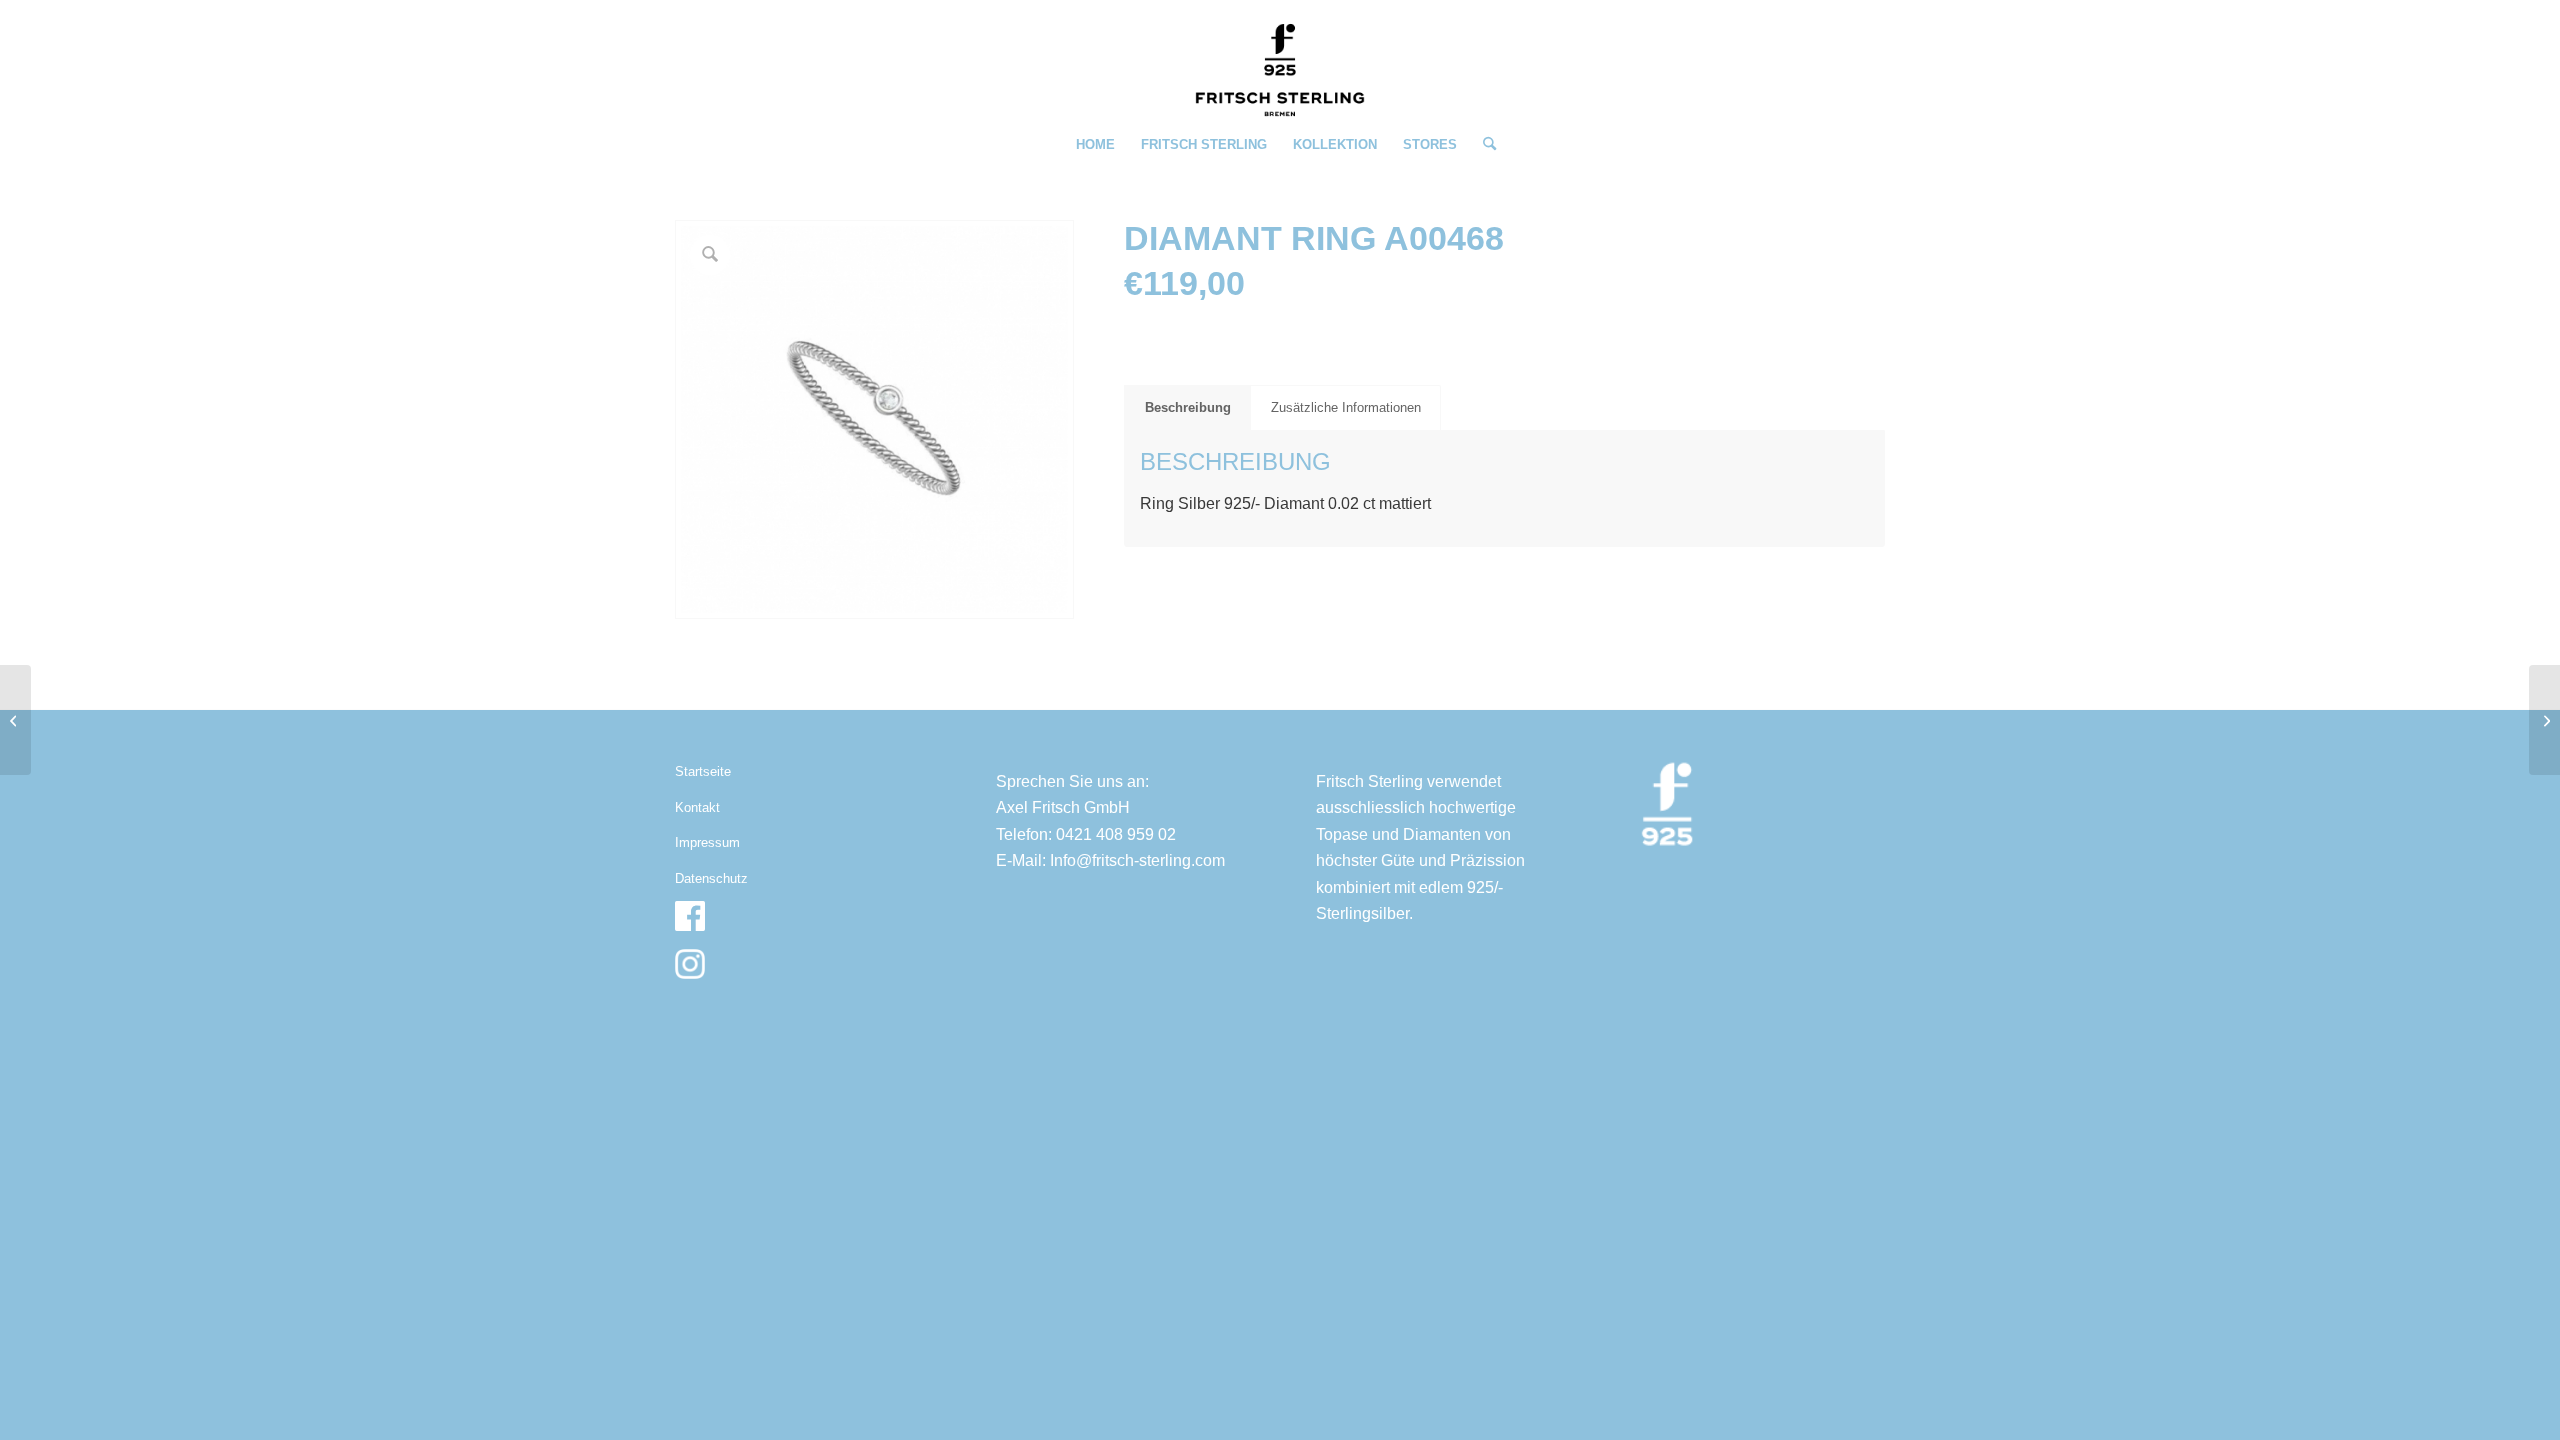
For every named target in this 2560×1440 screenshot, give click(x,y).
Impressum (707, 842)
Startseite (703, 771)
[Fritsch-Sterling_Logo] (1280, 70)
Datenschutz (711, 878)
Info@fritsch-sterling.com (1137, 860)
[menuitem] (1095, 145)
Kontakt (697, 807)
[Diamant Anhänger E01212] (15, 720)
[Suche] (1483, 145)
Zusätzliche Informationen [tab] (1346, 407)
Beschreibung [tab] (1188, 407)
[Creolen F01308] (2544, 720)
